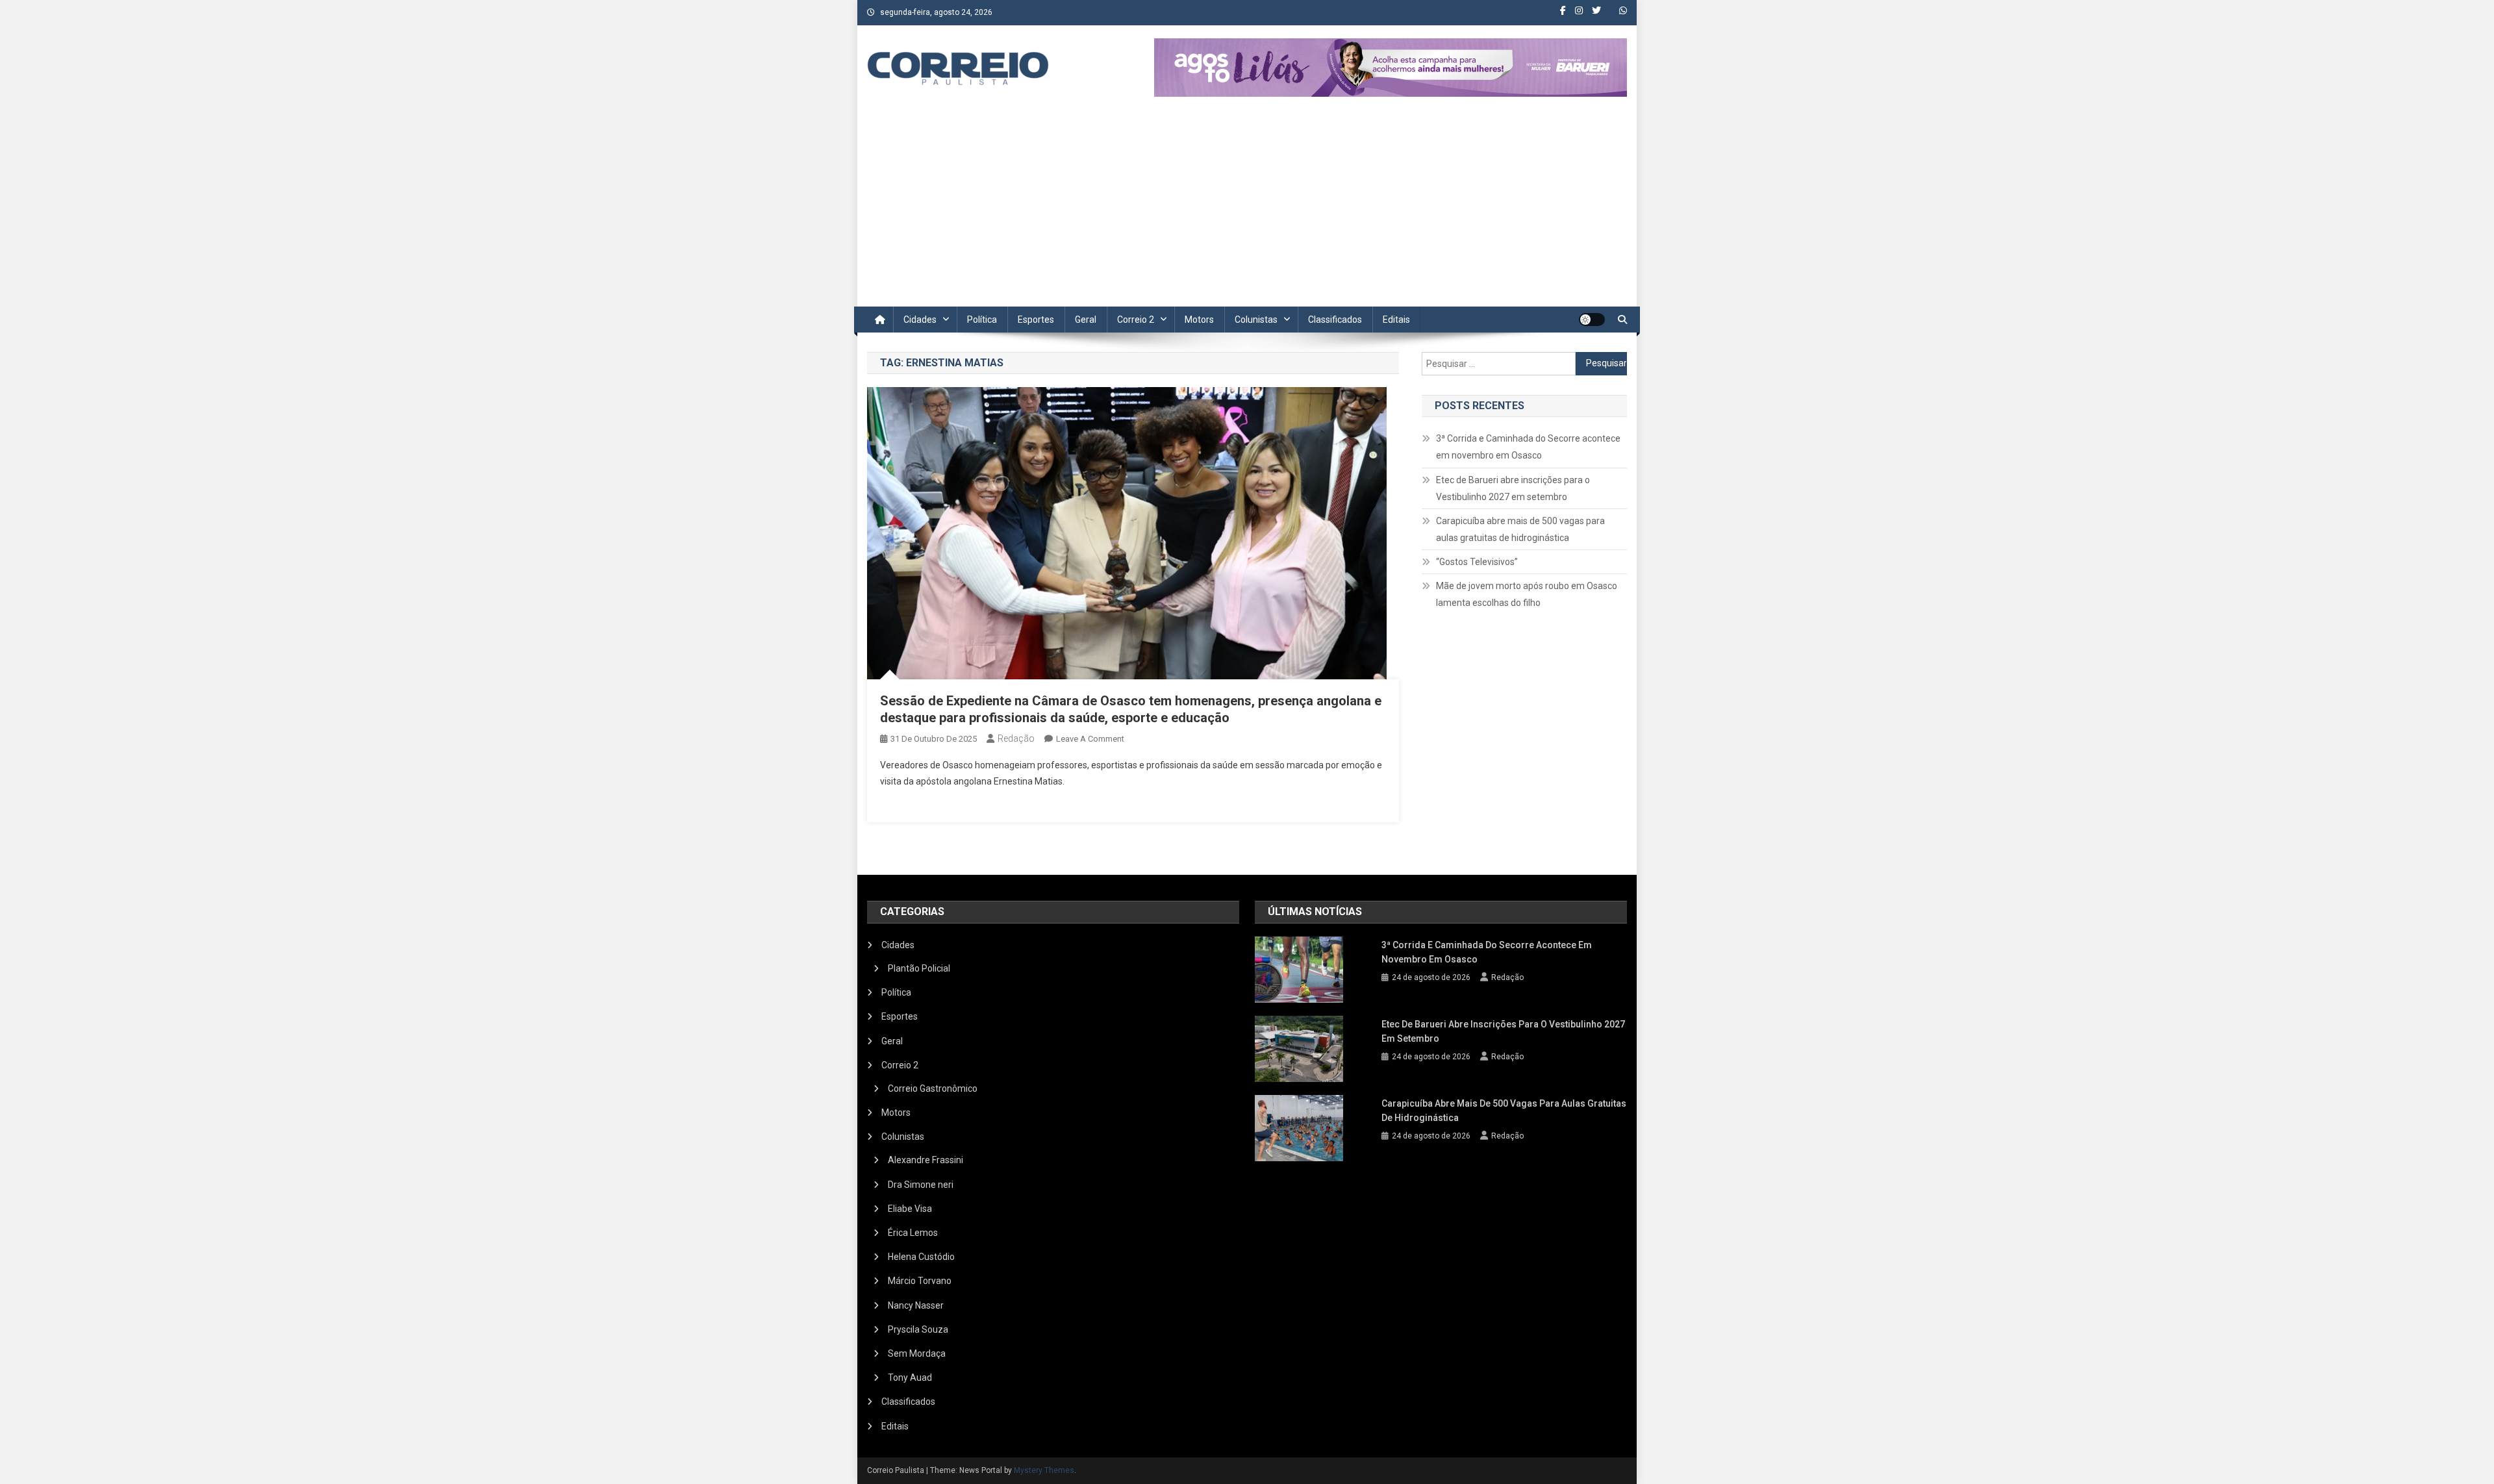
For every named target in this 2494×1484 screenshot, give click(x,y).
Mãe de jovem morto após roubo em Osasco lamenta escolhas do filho (1527, 594)
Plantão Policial (919, 968)
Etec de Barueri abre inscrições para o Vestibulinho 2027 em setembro (1513, 488)
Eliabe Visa (910, 1209)
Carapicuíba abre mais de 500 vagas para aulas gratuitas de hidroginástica (1520, 529)
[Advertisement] (1247, 209)
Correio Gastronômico (933, 1088)
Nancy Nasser (916, 1305)
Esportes (1036, 320)
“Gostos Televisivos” (1477, 562)
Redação (1016, 738)
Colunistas (1256, 320)
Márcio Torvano (920, 1281)
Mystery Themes (1044, 1470)
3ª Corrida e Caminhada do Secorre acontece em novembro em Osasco (1528, 447)
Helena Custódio (921, 1257)
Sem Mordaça (917, 1353)
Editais (1396, 320)
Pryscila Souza (918, 1329)
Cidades (920, 320)
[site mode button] (1592, 320)
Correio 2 (1136, 320)
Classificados (1335, 320)
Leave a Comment (1090, 739)
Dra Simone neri (921, 1185)
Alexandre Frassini (926, 1160)
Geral (1086, 320)
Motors (1199, 320)
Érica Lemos (913, 1233)
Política (982, 320)
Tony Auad (910, 1377)
